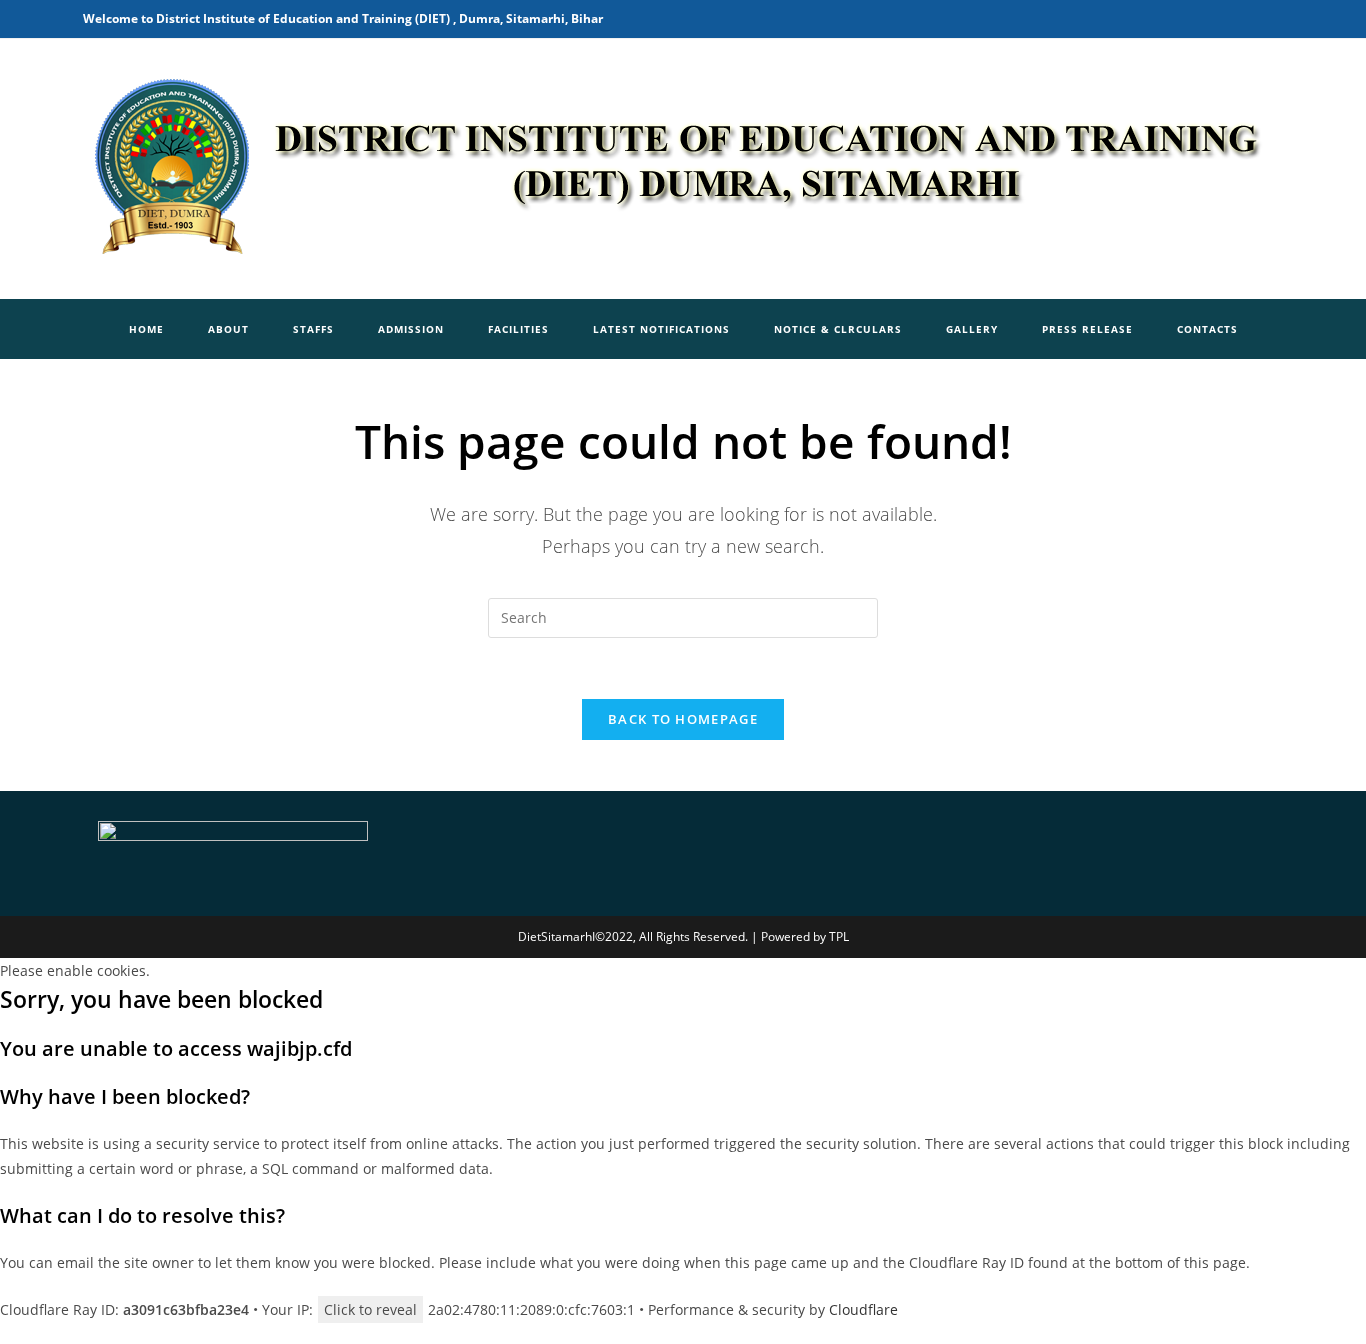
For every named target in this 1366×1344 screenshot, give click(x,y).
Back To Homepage (683, 719)
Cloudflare (863, 1309)
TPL (839, 936)
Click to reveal (370, 1309)
